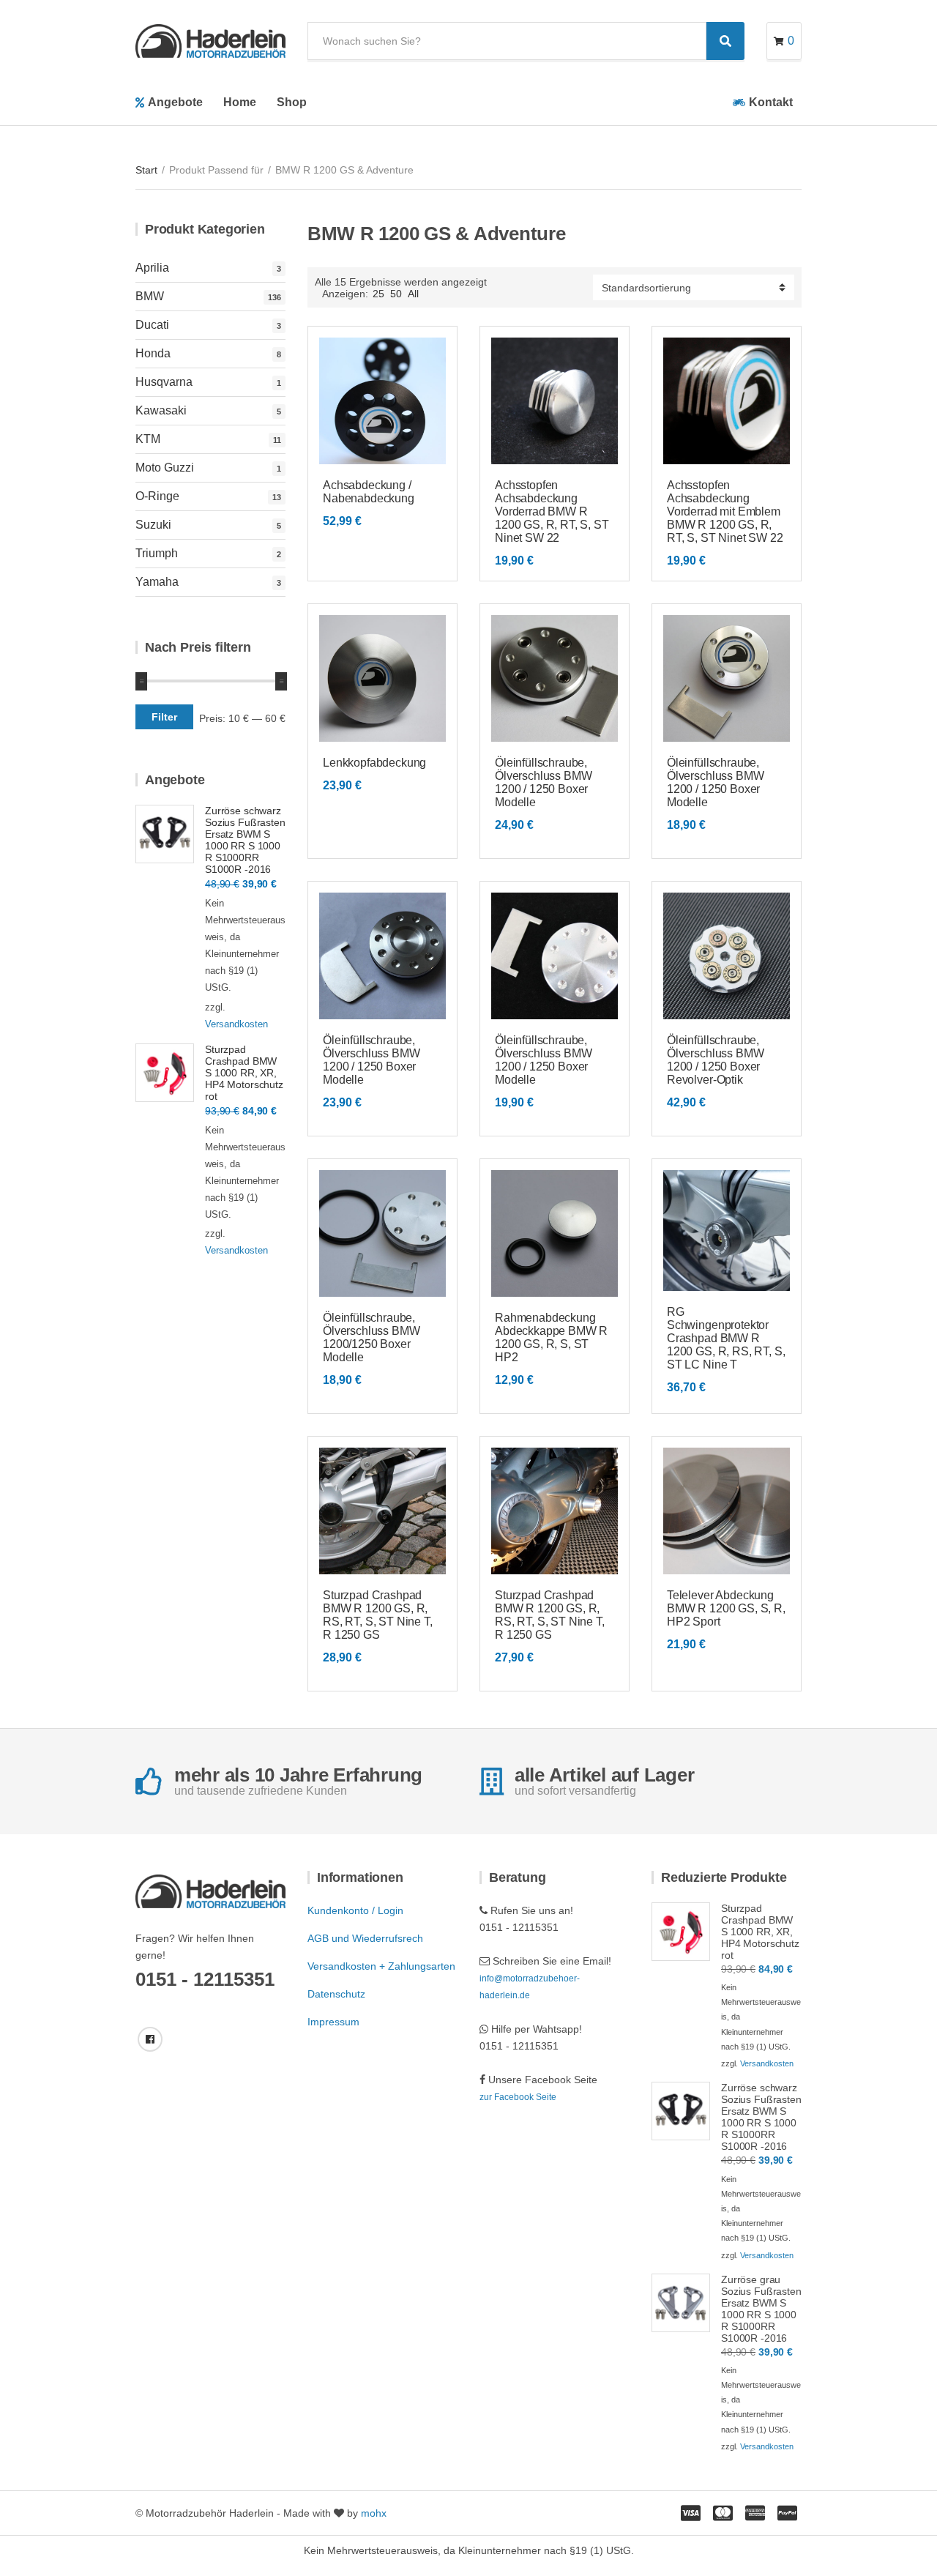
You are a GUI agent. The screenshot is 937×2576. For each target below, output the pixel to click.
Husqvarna (164, 382)
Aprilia (152, 268)
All (413, 294)
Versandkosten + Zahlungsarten (381, 1966)
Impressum (333, 2022)
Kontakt (771, 102)
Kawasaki (161, 410)
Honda (153, 353)
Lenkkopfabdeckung (374, 763)
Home (240, 102)
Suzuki (153, 525)
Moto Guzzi (165, 468)
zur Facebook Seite (518, 2097)
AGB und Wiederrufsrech (365, 1938)
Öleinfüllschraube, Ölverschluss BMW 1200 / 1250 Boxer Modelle (543, 782)
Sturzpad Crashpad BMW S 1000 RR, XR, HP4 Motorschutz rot (244, 1073)
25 (378, 294)
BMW (150, 296)
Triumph (157, 553)
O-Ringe (157, 496)
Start (146, 170)
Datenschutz (336, 1994)
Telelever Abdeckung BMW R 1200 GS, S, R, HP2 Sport (726, 1608)
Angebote (175, 102)
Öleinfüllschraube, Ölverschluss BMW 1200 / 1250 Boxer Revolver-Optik (715, 1060)
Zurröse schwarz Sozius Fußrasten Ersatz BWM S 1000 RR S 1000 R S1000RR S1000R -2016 (245, 840)
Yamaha (157, 582)
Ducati (152, 325)
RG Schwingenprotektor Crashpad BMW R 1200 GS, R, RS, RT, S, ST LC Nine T (726, 1338)
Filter (164, 717)
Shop (292, 102)
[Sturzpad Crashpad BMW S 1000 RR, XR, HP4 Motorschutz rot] (165, 1073)
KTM (148, 439)
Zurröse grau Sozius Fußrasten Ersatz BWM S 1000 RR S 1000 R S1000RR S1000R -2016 (761, 2309)
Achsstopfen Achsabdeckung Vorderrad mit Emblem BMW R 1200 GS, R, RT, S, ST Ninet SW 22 (725, 511)
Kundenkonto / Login (355, 1910)
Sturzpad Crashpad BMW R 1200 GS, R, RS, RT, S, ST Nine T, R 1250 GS (378, 1615)
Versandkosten (236, 1024)
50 (396, 294)
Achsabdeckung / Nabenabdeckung (369, 492)
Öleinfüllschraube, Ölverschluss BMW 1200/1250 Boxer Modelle (371, 1337)
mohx (374, 2513)
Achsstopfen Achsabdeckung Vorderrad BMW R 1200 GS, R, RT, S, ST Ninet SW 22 (552, 511)
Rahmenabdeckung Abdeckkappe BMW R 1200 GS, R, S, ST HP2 (551, 1337)
